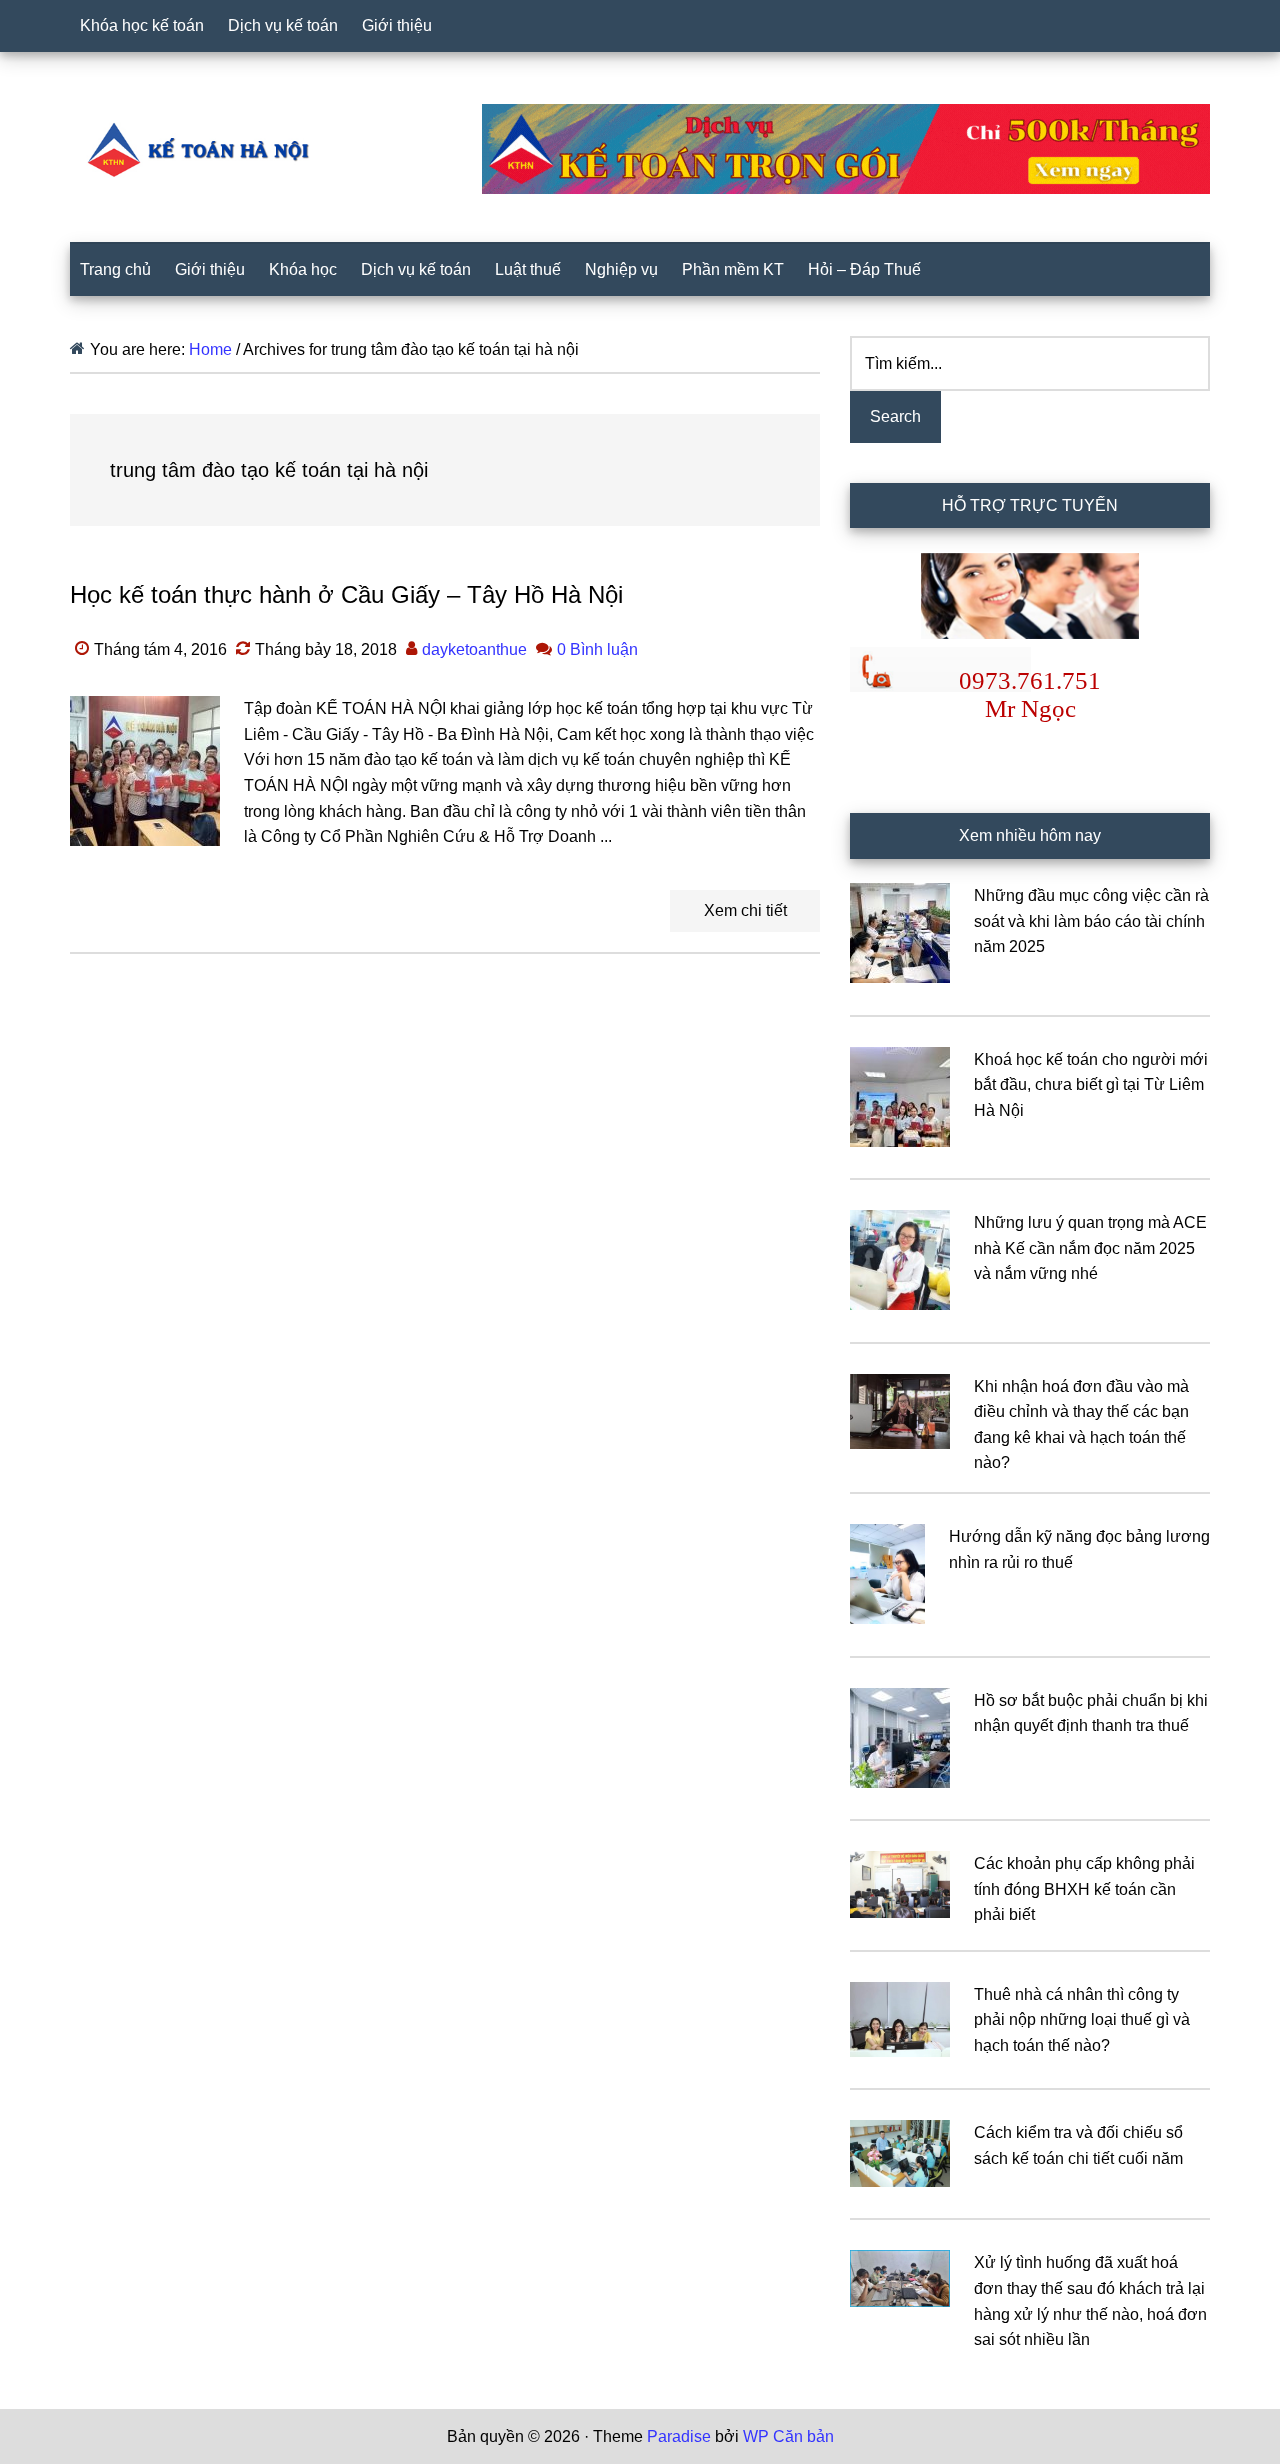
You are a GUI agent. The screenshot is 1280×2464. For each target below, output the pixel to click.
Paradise (679, 2436)
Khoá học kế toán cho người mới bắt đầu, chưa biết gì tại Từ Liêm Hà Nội (1091, 1085)
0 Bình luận (597, 649)
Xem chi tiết (745, 910)
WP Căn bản (788, 2436)
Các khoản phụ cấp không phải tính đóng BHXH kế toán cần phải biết (1084, 1889)
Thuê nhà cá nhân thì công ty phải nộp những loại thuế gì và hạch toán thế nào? (1082, 2020)
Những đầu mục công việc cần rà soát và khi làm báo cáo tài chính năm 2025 (1091, 921)
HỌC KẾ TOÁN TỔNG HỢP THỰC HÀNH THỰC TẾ (205, 149)
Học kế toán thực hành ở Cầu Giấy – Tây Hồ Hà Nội (346, 594)
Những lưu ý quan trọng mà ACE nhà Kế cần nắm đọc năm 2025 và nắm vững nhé (1090, 1248)
